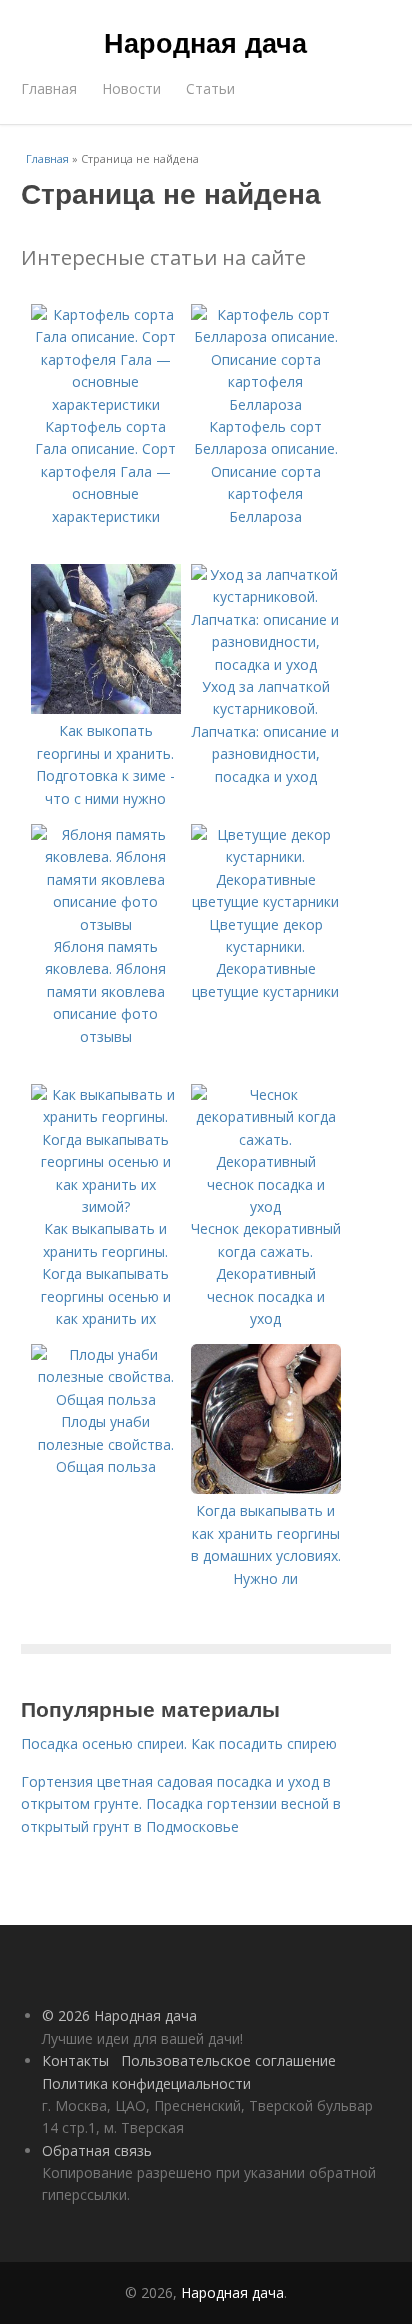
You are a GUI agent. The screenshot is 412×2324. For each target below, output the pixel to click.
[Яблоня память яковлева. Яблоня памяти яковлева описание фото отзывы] (106, 924)
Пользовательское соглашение (228, 2060)
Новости (131, 88)
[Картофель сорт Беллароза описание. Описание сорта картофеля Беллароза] (266, 404)
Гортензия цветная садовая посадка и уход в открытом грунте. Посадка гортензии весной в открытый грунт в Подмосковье (181, 1804)
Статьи (210, 88)
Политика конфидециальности (146, 2083)
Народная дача (205, 42)
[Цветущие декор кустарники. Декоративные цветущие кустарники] (266, 901)
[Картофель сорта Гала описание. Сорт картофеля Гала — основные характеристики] (106, 404)
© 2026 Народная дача (119, 2015)
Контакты (75, 2060)
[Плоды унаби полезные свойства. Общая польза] (106, 1399)
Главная (49, 88)
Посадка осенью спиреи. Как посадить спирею (179, 1743)
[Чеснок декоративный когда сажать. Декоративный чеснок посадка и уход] (266, 1206)
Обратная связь (97, 2150)
